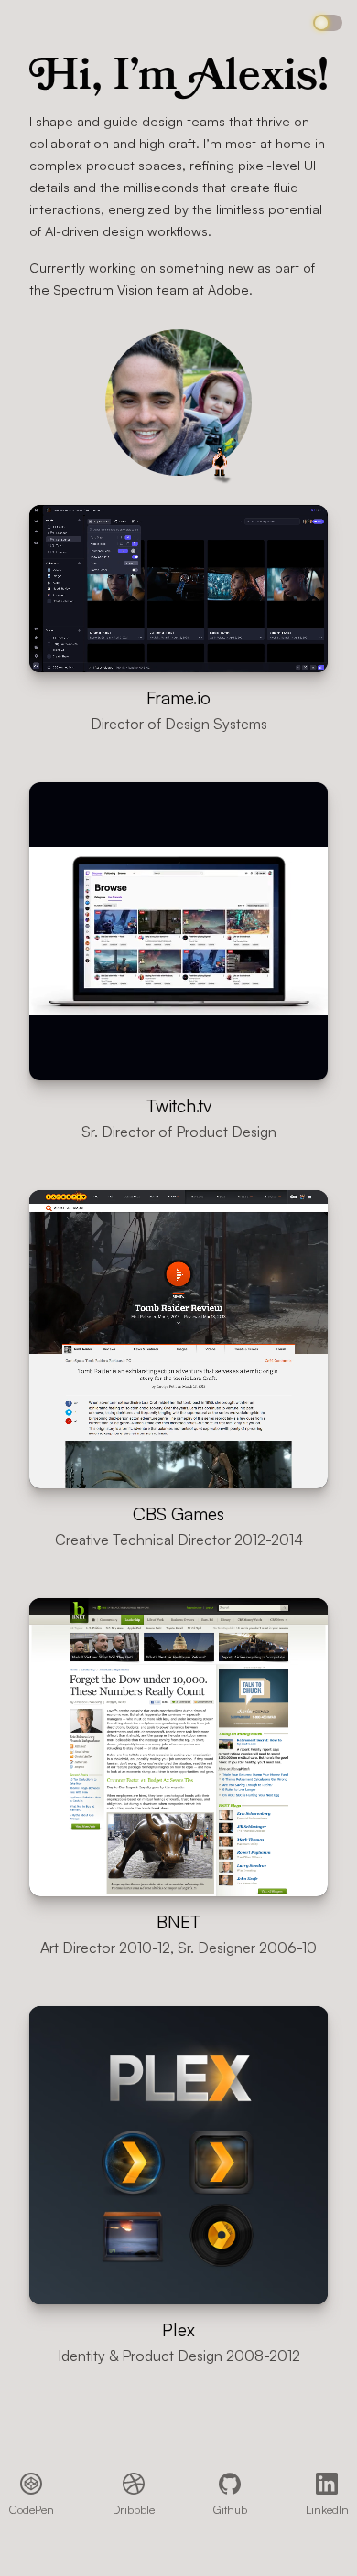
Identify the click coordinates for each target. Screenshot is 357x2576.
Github (230, 2509)
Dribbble (134, 2509)
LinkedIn (327, 2509)
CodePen (32, 2509)
